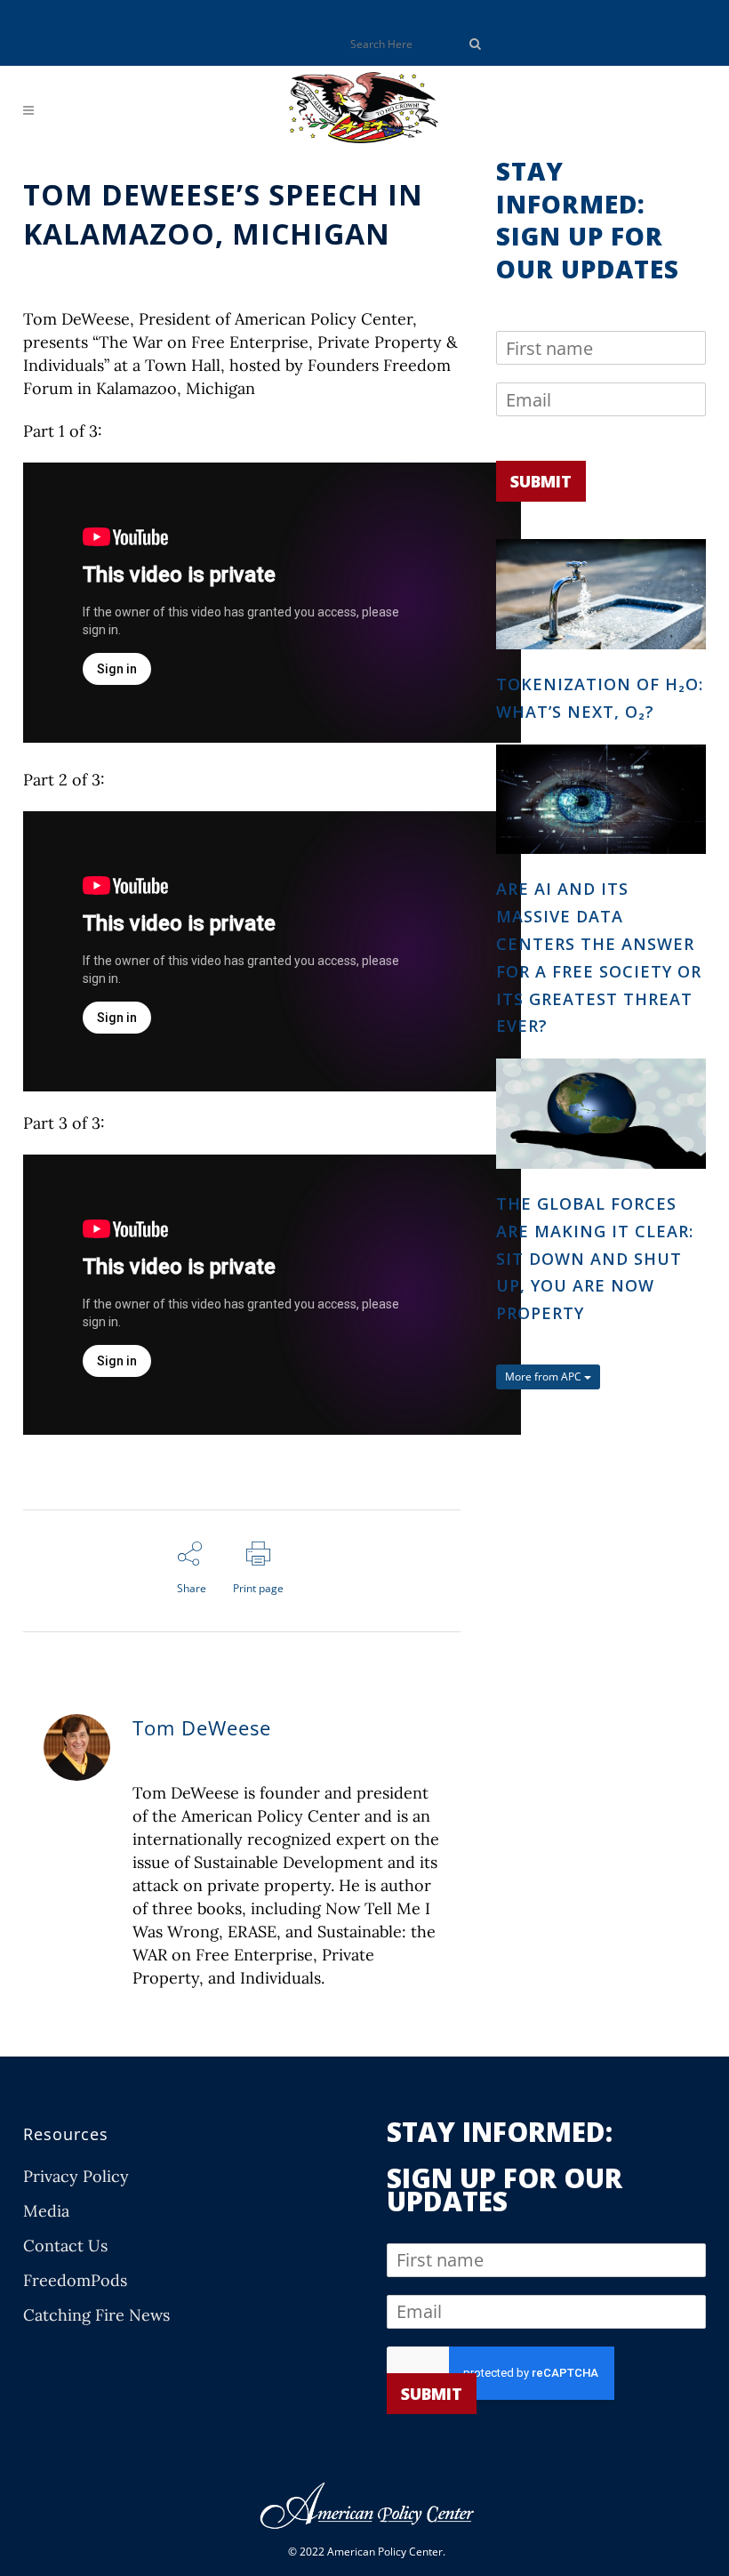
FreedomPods (75, 2281)
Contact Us (65, 2246)
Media (46, 2211)
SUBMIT (541, 481)
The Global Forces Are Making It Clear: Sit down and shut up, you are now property (595, 1258)
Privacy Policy (76, 2177)
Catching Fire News (96, 2315)
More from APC (545, 1377)
